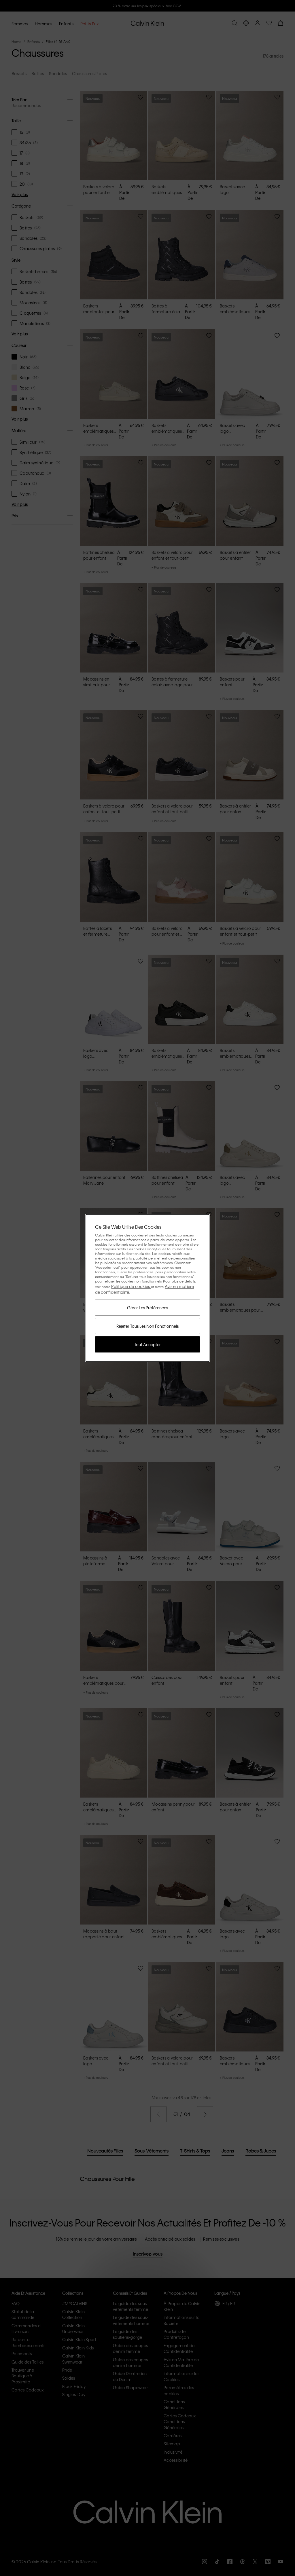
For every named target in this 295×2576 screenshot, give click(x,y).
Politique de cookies (131, 1286)
